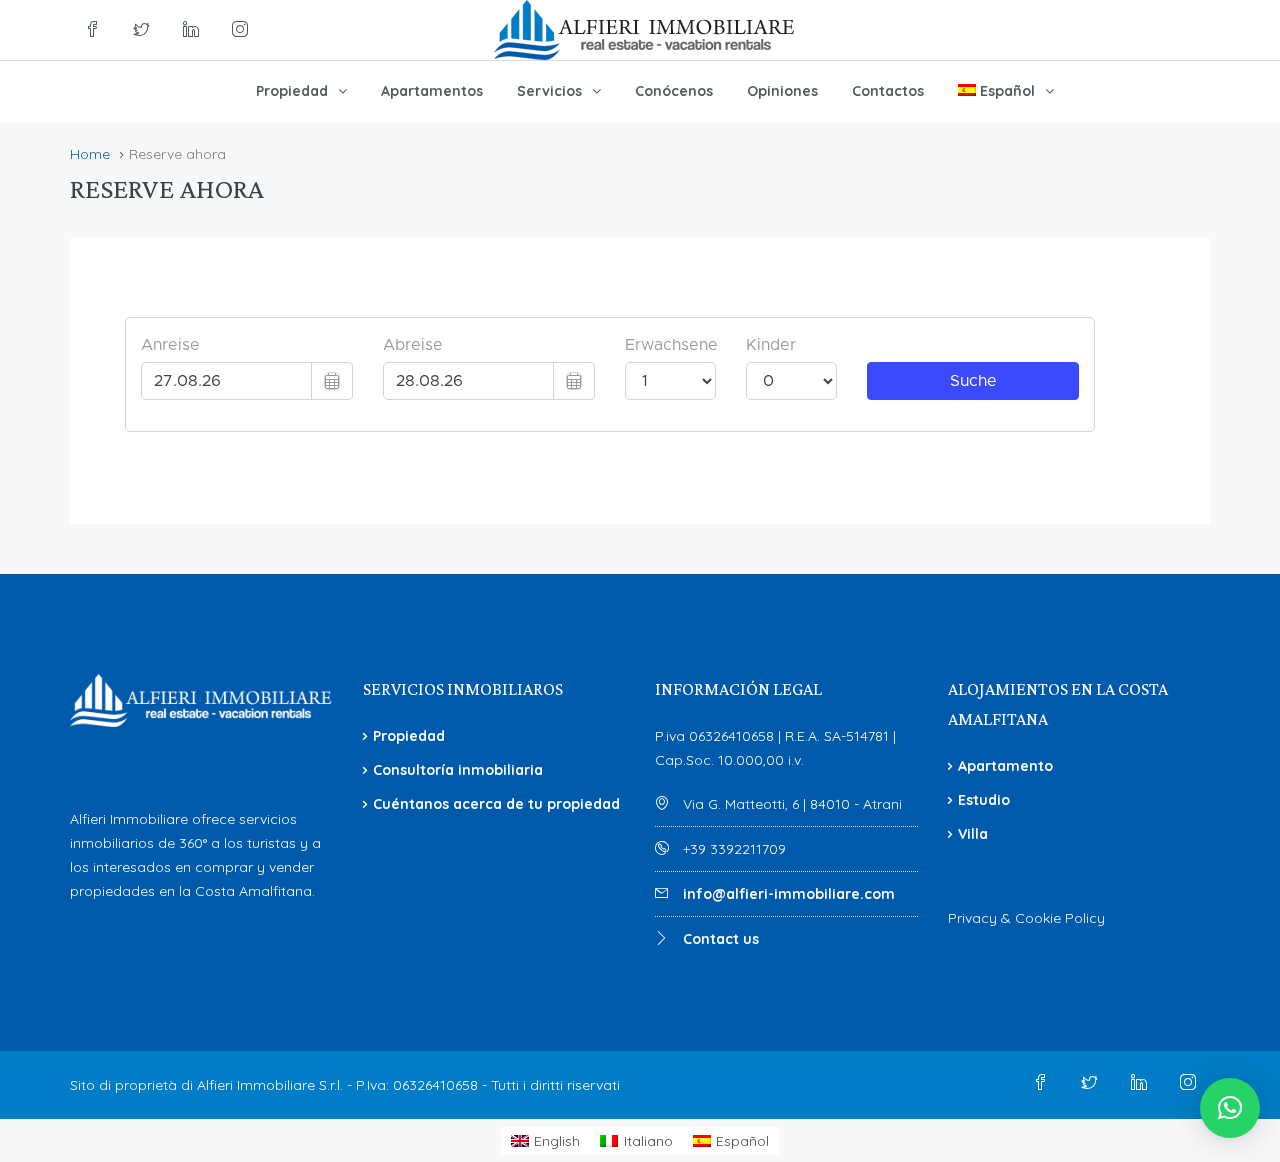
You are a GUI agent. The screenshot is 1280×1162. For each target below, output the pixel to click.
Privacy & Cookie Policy (1026, 918)
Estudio (984, 800)
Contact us (721, 939)
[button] (1230, 1108)
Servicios (549, 91)
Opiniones (782, 91)
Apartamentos (432, 91)
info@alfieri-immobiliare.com (789, 894)
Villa (973, 834)
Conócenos (674, 91)
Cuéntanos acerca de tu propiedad (496, 804)
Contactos (888, 91)
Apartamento (1005, 766)
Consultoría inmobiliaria (458, 770)
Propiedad (292, 91)
